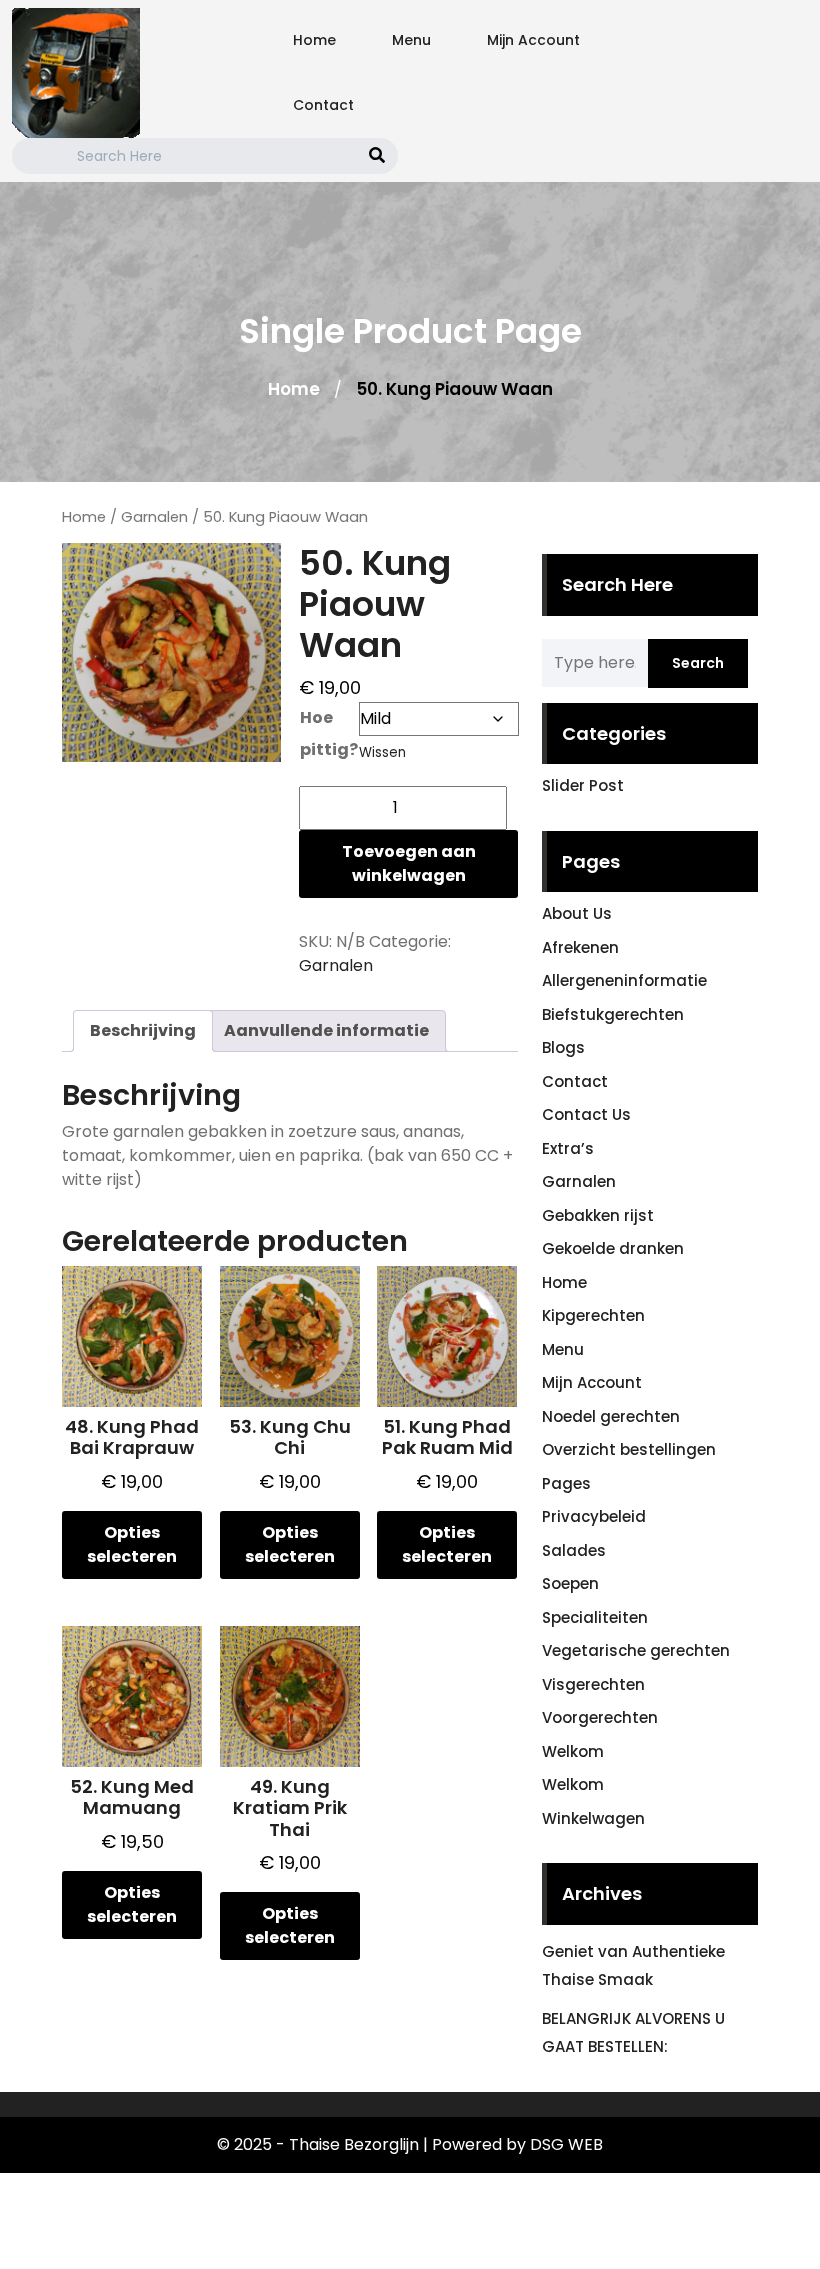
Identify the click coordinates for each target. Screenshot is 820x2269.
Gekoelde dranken (613, 1248)
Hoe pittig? (329, 733)
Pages (566, 1483)
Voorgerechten (600, 1717)
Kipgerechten (593, 1315)
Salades (574, 1550)
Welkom (573, 1751)
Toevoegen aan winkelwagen (409, 863)
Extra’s (568, 1148)
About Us (577, 913)
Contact (323, 105)
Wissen (382, 752)
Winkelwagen (593, 1818)
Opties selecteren (132, 1544)
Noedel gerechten (611, 1416)
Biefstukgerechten (613, 1014)
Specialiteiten (595, 1617)
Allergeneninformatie (624, 980)
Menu (411, 40)
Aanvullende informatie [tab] (326, 1030)
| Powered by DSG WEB (513, 2144)
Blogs (563, 1047)
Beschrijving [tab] (143, 1030)
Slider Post (583, 785)
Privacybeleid (594, 1516)
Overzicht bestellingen (629, 1449)
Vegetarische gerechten (636, 1650)
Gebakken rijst (598, 1215)
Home (314, 40)
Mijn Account (533, 40)
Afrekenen (580, 947)
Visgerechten (593, 1684)
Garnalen (154, 517)
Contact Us (586, 1114)
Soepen (570, 1583)
